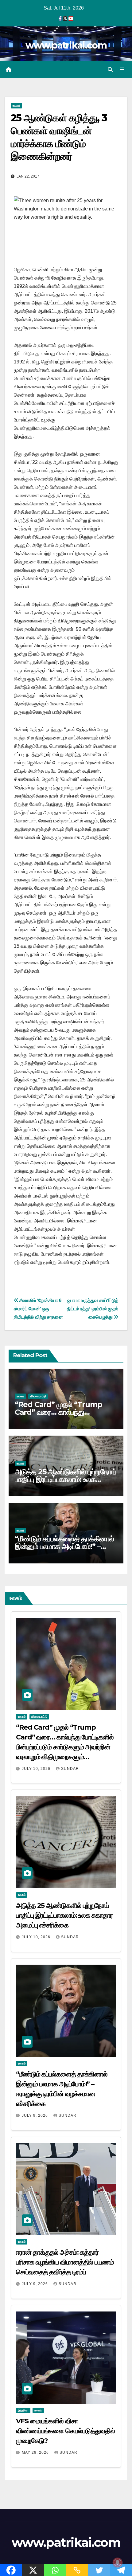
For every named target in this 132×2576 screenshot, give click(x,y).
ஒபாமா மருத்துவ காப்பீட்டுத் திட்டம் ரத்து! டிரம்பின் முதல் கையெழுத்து (93, 1309)
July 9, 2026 (35, 2115)
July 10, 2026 (37, 1769)
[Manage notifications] (118, 2562)
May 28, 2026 (36, 2452)
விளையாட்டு (38, 1396)
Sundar (70, 1769)
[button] (110, 70)
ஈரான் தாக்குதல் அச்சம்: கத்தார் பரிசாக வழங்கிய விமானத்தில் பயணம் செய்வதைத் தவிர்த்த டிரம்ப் (65, 2262)
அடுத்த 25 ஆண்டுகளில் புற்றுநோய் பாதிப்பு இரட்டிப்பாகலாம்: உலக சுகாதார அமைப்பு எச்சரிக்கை (66, 1479)
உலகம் (16, 106)
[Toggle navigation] (122, 70)
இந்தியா (23, 2410)
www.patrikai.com (66, 45)
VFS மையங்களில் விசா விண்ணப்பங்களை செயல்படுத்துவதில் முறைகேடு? (65, 2431)
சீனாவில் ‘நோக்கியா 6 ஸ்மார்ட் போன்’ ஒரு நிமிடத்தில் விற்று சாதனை (38, 1309)
